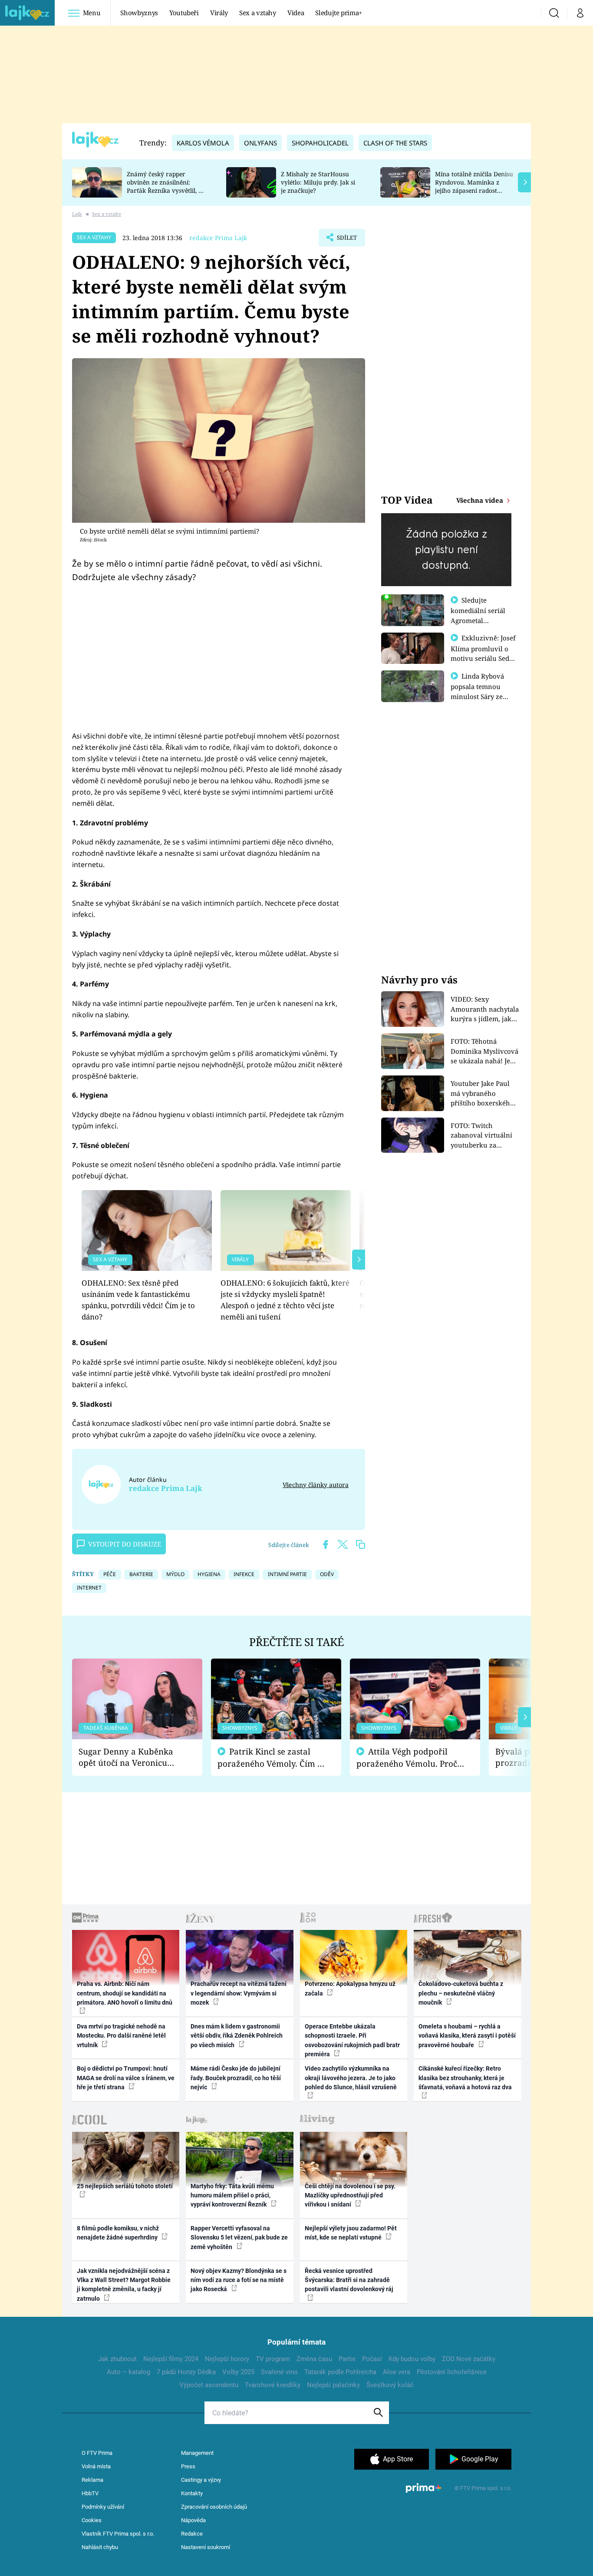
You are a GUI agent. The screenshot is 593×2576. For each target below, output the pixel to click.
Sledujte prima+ (339, 13)
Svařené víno (279, 2372)
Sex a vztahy (258, 13)
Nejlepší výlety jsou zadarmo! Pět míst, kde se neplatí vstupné (351, 2233)
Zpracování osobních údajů (214, 2507)
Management (197, 2453)
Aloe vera (397, 2372)
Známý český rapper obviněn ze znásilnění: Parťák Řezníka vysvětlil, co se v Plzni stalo (166, 186)
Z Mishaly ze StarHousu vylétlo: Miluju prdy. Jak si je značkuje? (318, 182)
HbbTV (90, 2493)
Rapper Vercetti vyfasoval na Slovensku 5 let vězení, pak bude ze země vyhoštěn (239, 2238)
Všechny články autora (316, 1485)
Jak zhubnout (117, 2359)
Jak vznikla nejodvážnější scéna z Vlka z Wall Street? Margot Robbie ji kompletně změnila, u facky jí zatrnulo (124, 2285)
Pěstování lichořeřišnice (452, 2372)
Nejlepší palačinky (333, 2385)
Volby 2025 (238, 2372)
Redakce (192, 2534)
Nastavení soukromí (206, 2547)
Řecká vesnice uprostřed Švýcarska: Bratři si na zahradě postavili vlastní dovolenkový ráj (349, 2280)
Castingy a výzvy (201, 2480)
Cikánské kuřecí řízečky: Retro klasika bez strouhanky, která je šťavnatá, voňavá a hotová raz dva (465, 2078)
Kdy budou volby (412, 2359)
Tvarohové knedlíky (273, 2385)
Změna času (314, 2359)
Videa (296, 13)
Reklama (92, 2480)
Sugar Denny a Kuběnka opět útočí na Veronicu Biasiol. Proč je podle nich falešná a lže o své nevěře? (130, 1757)
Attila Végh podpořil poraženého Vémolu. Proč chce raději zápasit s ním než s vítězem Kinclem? (407, 1758)
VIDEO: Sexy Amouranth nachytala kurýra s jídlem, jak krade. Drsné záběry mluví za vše (485, 1009)
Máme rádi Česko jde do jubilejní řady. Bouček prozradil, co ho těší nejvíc (236, 2078)
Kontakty (192, 2493)
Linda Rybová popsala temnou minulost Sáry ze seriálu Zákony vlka (481, 691)
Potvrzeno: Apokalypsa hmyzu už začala (350, 1988)
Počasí (372, 2359)
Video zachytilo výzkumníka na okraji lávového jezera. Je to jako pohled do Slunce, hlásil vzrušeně (351, 2078)
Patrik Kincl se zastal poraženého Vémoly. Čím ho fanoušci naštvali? (272, 1758)
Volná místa (96, 2466)
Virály (219, 13)
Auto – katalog (128, 2372)
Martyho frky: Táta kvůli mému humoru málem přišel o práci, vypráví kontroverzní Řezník (232, 2195)
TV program (273, 2359)
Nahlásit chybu (100, 2547)
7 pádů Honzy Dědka (186, 2372)
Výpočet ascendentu (209, 2385)
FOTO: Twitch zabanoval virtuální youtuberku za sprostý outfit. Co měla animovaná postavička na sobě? (481, 1136)
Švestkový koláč (390, 2385)
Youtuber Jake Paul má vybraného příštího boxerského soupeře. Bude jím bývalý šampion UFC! (483, 1093)
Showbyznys (139, 13)
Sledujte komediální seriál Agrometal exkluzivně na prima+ (478, 620)
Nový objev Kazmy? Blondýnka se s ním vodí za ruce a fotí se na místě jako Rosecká (239, 2280)
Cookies (92, 2520)
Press (188, 2466)
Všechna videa (481, 500)
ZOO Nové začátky (469, 2359)
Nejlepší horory (227, 2359)
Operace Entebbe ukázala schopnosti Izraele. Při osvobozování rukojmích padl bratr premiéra (352, 2040)
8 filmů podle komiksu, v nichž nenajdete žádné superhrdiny (118, 2233)
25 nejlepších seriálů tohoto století (125, 2186)
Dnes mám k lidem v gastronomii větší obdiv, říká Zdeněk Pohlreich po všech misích (237, 2036)
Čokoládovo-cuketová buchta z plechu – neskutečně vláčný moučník (461, 1993)
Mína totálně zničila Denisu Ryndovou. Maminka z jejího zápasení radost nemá (474, 186)
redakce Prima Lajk (218, 238)
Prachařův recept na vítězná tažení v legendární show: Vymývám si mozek (239, 1993)
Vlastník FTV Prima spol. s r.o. (118, 2534)
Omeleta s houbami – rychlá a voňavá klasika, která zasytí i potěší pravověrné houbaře (467, 2036)
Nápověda (193, 2520)
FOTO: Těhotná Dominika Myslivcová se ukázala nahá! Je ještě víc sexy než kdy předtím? (484, 1051)
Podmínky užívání (103, 2507)
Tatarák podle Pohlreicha (340, 2372)
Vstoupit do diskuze (125, 1544)
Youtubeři (184, 13)
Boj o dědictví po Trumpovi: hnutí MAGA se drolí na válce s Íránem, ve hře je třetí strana (126, 2078)
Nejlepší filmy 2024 (171, 2359)
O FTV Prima (97, 2453)
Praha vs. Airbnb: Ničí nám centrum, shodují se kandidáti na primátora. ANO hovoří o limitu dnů (125, 1993)
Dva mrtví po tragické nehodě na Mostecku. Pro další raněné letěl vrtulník (121, 2036)
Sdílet (346, 240)
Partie (347, 2359)
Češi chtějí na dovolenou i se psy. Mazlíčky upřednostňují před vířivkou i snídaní (350, 2195)
